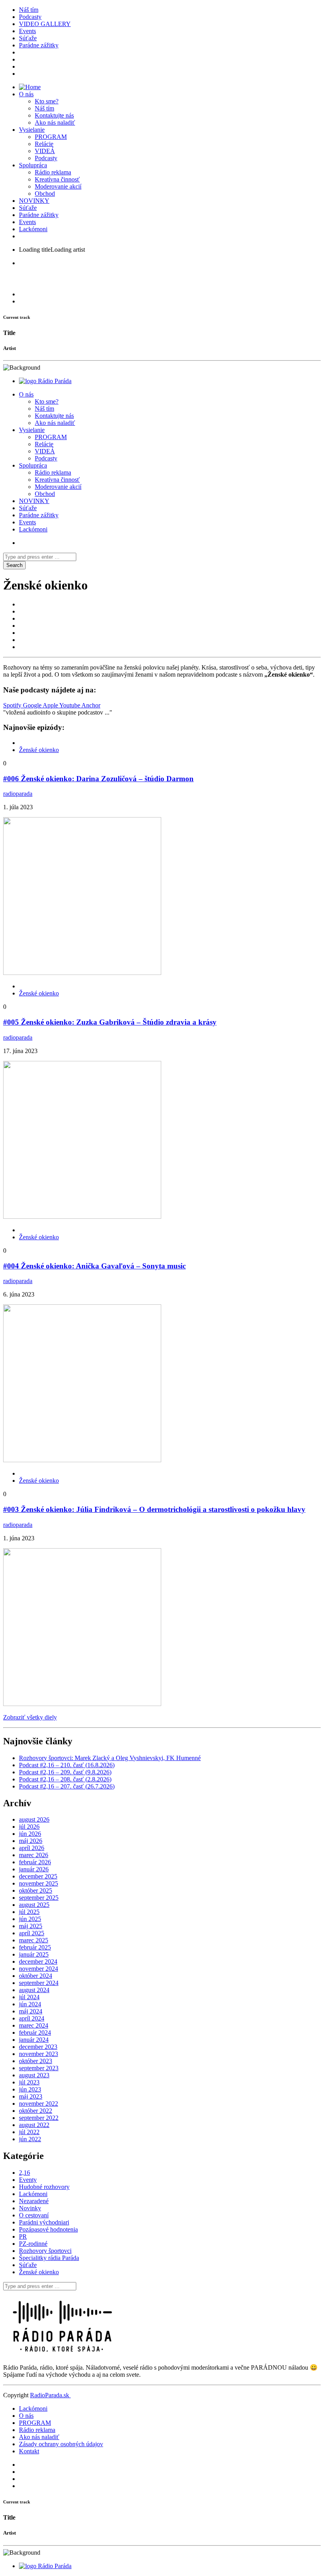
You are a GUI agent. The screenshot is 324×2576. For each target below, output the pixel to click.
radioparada (18, 794)
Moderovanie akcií (58, 186)
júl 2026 (29, 1827)
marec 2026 (34, 1855)
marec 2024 (34, 2025)
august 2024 (34, 1990)
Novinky (30, 2208)
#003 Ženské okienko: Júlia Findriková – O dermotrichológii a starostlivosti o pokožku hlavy (154, 1509)
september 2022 (39, 2118)
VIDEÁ (45, 151)
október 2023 (36, 2061)
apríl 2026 (32, 1848)
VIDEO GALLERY (45, 24)
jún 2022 (30, 2139)
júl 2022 (29, 2132)
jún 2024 (30, 2004)
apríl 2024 (32, 2018)
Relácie (44, 144)
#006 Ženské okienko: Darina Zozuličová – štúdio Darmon (98, 779)
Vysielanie (32, 130)
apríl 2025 (32, 1933)
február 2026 (35, 1862)
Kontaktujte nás (54, 115)
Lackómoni (33, 229)
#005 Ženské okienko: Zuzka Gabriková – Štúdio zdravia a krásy (110, 1022)
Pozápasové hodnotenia (48, 2229)
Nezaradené (34, 2201)
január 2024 (34, 2040)
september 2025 (39, 1898)
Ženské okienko (39, 750)
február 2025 (35, 1947)
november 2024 (39, 1969)
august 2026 (34, 1819)
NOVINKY (34, 201)
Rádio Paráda (55, 381)
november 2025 (39, 1883)
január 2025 (34, 1954)
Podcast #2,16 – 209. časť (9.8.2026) (65, 1772)
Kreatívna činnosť (57, 179)
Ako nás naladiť (55, 123)
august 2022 (34, 2125)
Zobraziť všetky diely (30, 1717)
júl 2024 (29, 1997)
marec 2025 (34, 1940)
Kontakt (29, 2451)
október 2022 (36, 2111)
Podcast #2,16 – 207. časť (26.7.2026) (67, 1786)
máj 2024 (31, 2011)
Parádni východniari (44, 2222)
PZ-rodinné (33, 2244)
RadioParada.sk (50, 2395)
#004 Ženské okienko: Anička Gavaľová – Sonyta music (94, 1266)
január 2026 (34, 1869)
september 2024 (39, 1983)
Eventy (28, 2180)
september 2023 (39, 2068)
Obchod (45, 194)
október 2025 (36, 1890)
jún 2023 (30, 2089)
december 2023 (38, 2047)
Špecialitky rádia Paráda (49, 2258)
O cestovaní (34, 2215)
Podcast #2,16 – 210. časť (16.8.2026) (67, 1765)
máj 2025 (31, 1926)
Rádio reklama (53, 172)
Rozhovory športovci (45, 2251)
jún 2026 (30, 1834)
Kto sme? (47, 101)
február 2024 (35, 2033)
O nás (26, 94)
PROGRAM (51, 137)
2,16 (24, 2173)
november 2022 (39, 2104)
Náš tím (29, 10)
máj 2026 (31, 1841)
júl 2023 (29, 2082)
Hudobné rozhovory (44, 2187)
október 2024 (36, 1976)
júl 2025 (29, 1912)
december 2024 (38, 1961)
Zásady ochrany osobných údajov (61, 2444)
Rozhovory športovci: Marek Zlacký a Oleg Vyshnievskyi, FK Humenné (110, 1758)
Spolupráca (33, 165)
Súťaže (28, 38)
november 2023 (39, 2054)
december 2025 (38, 1876)
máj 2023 (31, 2096)
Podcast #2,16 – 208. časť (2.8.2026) (65, 1779)
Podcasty (30, 17)
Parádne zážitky (39, 45)
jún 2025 (30, 1919)
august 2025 (34, 1905)
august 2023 (34, 2075)
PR (23, 2236)
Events (27, 31)
